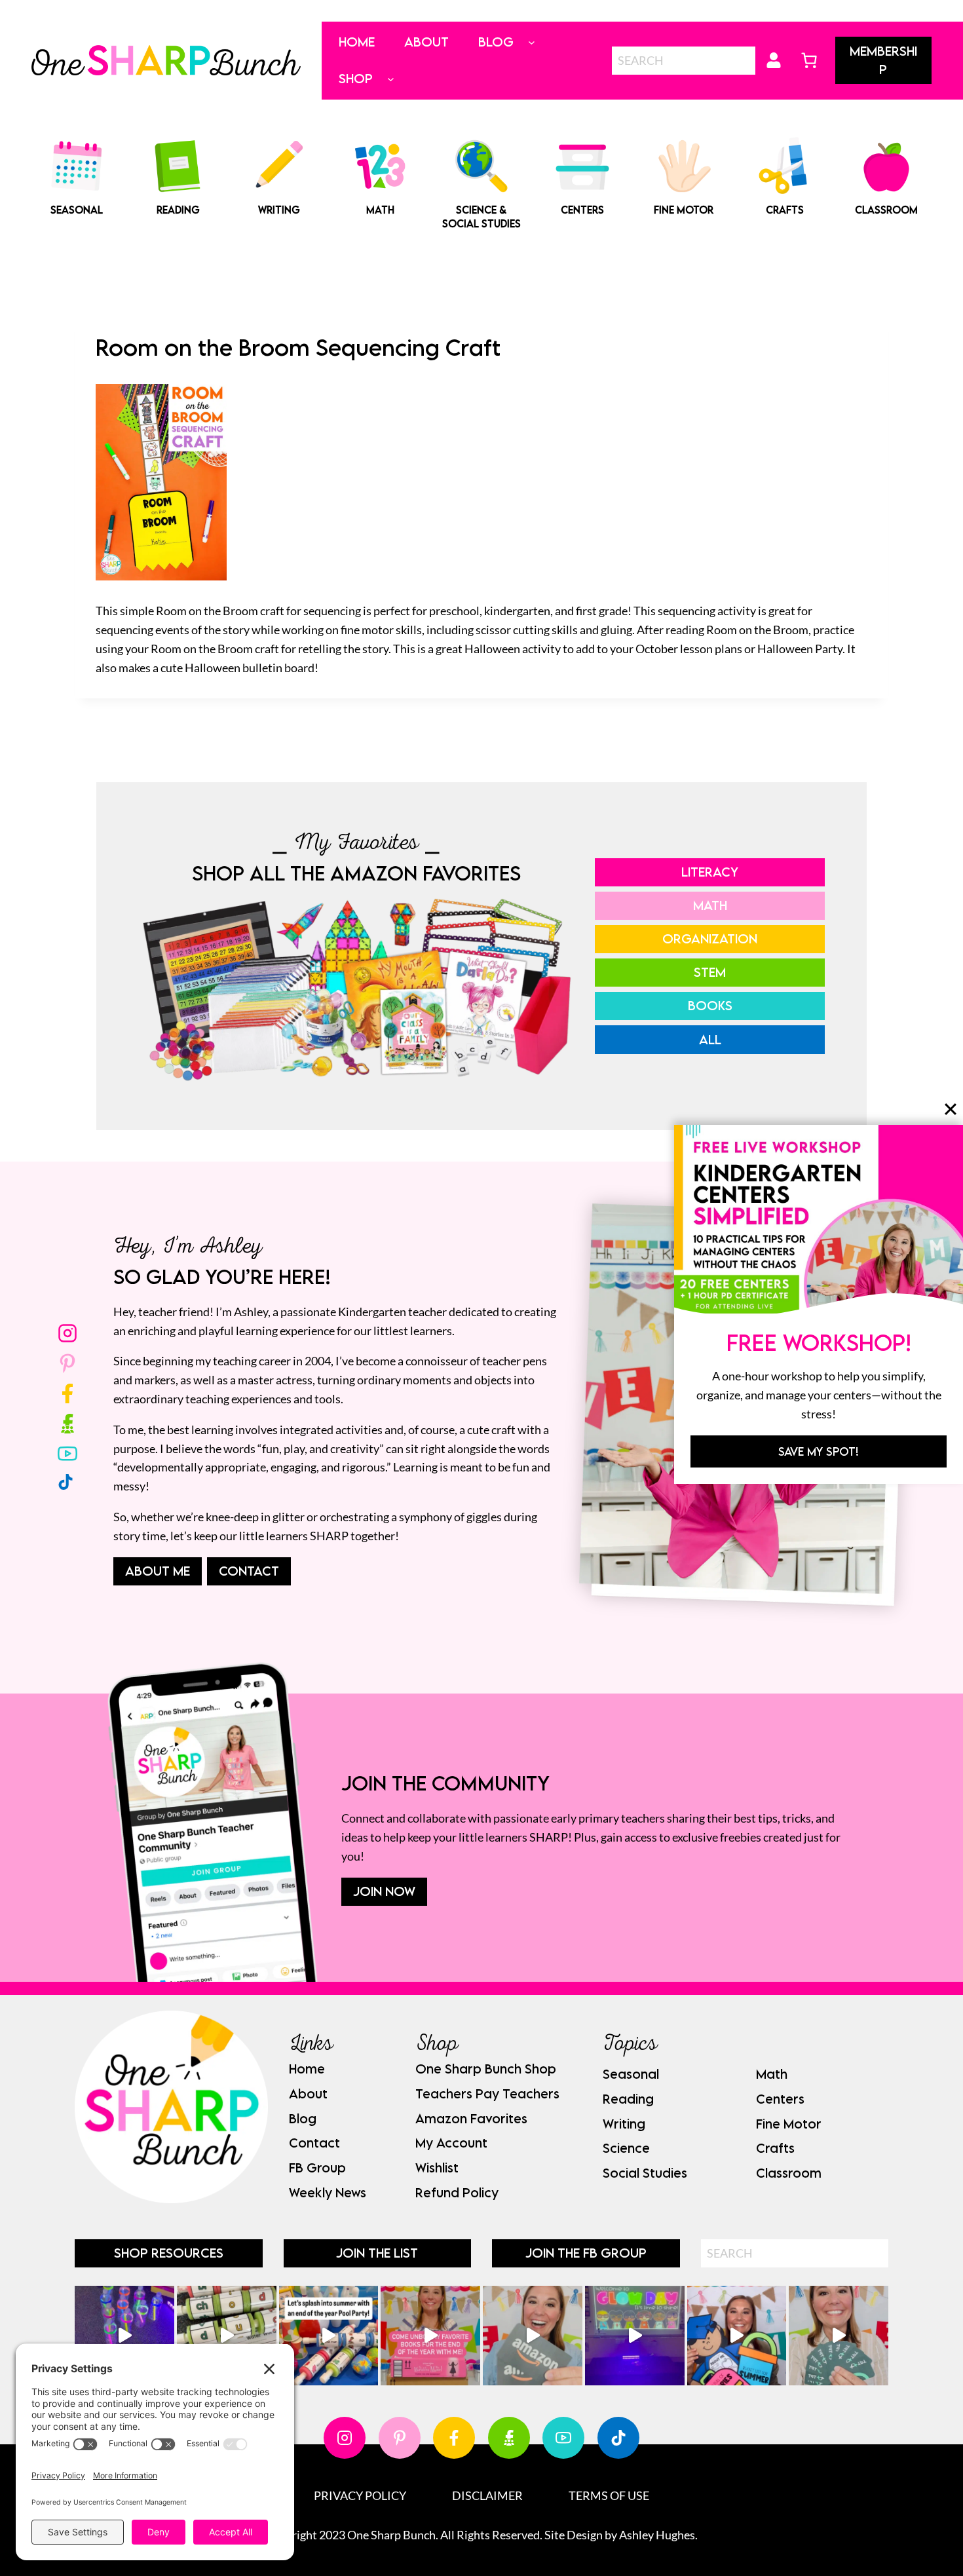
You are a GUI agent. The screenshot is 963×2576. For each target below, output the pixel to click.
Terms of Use (609, 2495)
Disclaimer (487, 2495)
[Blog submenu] (532, 42)
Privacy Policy (360, 2495)
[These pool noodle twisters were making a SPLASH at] (227, 2336)
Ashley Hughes (657, 2535)
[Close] (951, 1108)
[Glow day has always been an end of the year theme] (329, 2336)
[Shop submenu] (391, 79)
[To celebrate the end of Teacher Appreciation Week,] (533, 2336)
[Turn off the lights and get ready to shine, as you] (635, 2336)
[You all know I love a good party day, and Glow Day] (124, 2336)
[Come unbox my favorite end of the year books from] (430, 2336)
